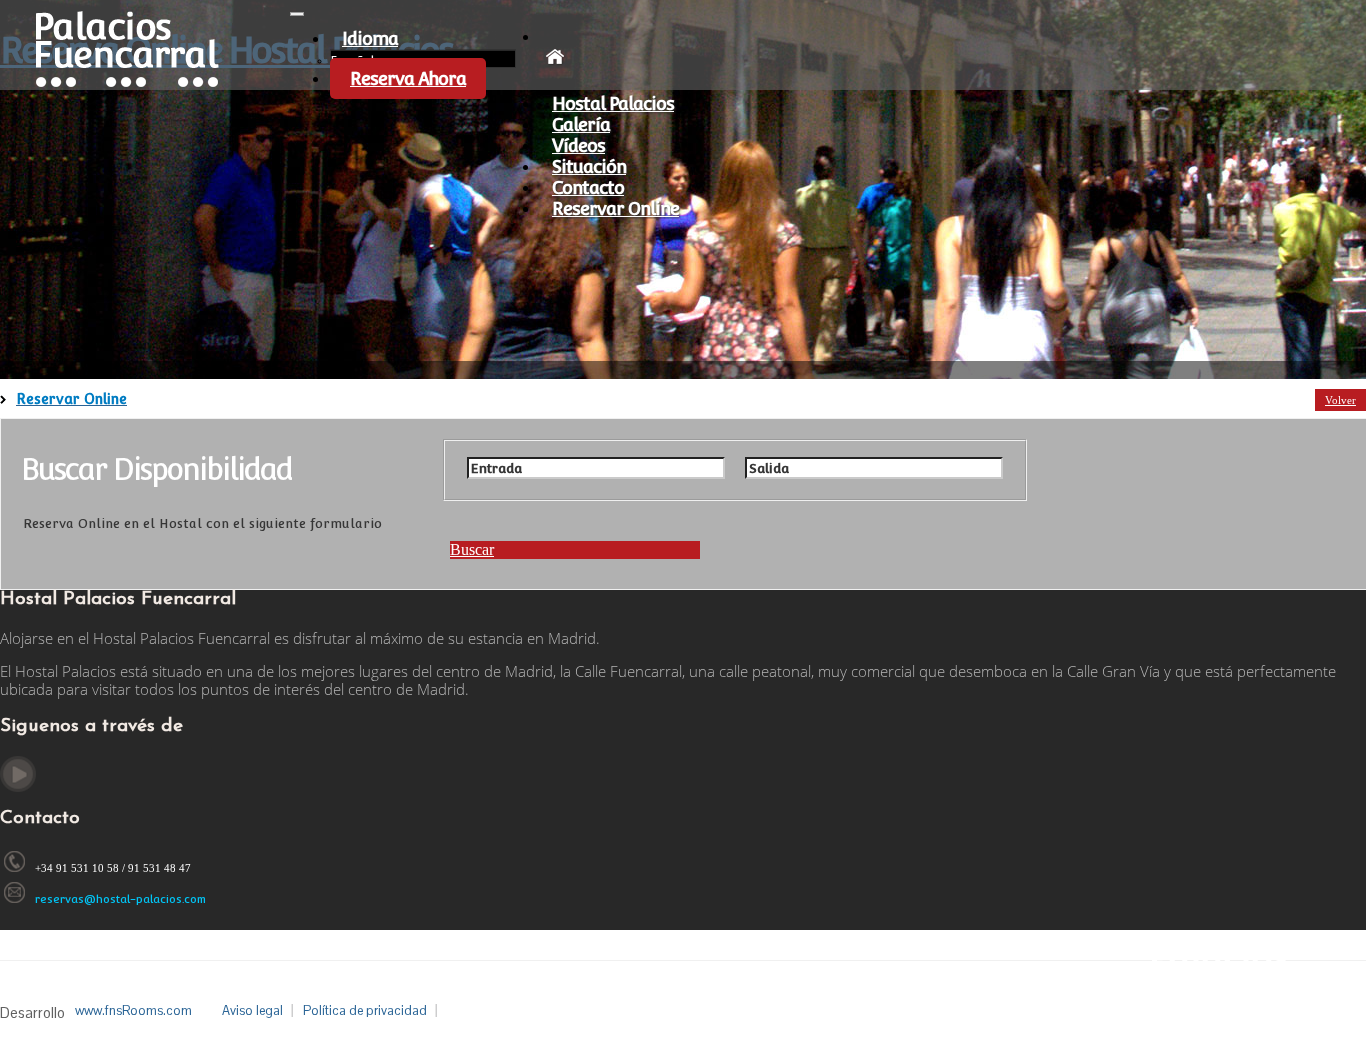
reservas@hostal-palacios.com (120, 899)
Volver (1340, 400)
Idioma (370, 38)
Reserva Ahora (408, 78)
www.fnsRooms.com (133, 1010)
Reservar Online (615, 208)
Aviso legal (252, 1010)
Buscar (472, 549)
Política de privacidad (365, 1010)
